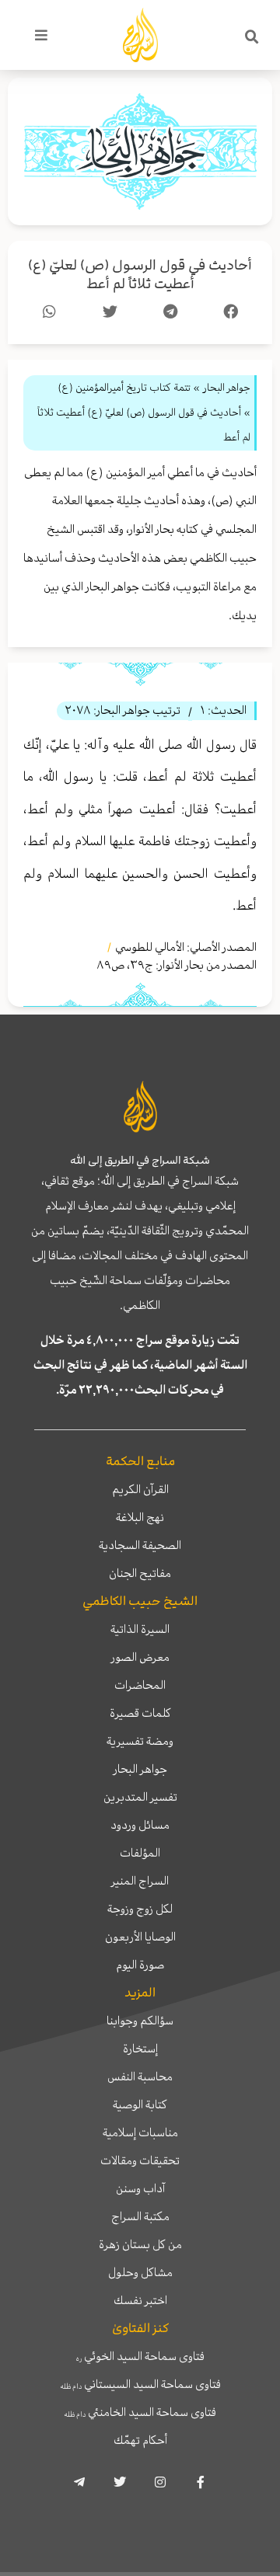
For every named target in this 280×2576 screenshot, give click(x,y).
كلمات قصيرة (140, 1713)
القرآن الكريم (140, 1489)
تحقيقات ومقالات (140, 2160)
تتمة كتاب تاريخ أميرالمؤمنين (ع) (124, 387)
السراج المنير (140, 1881)
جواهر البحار (140, 1769)
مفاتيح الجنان (140, 1573)
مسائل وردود (140, 1825)
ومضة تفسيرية (140, 1741)
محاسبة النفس (140, 2076)
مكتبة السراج (140, 2216)
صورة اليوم (140, 1965)
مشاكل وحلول (140, 2272)
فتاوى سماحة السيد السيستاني (140, 2384)
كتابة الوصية (140, 2104)
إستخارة (140, 2049)
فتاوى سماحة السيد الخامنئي (140, 2412)
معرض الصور (140, 1657)
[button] (252, 37)
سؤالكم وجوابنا (140, 2021)
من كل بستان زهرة (140, 2244)
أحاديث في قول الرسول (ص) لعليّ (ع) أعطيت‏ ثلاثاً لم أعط (140, 275)
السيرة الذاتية (140, 1629)
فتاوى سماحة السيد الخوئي (140, 2356)
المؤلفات (140, 1853)
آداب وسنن (140, 2188)
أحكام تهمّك (140, 2440)
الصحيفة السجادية (140, 1545)
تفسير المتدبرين (140, 1797)
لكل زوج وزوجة (140, 1909)
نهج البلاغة (140, 1517)
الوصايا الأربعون (140, 1937)
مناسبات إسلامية (140, 2132)
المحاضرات (140, 1685)
